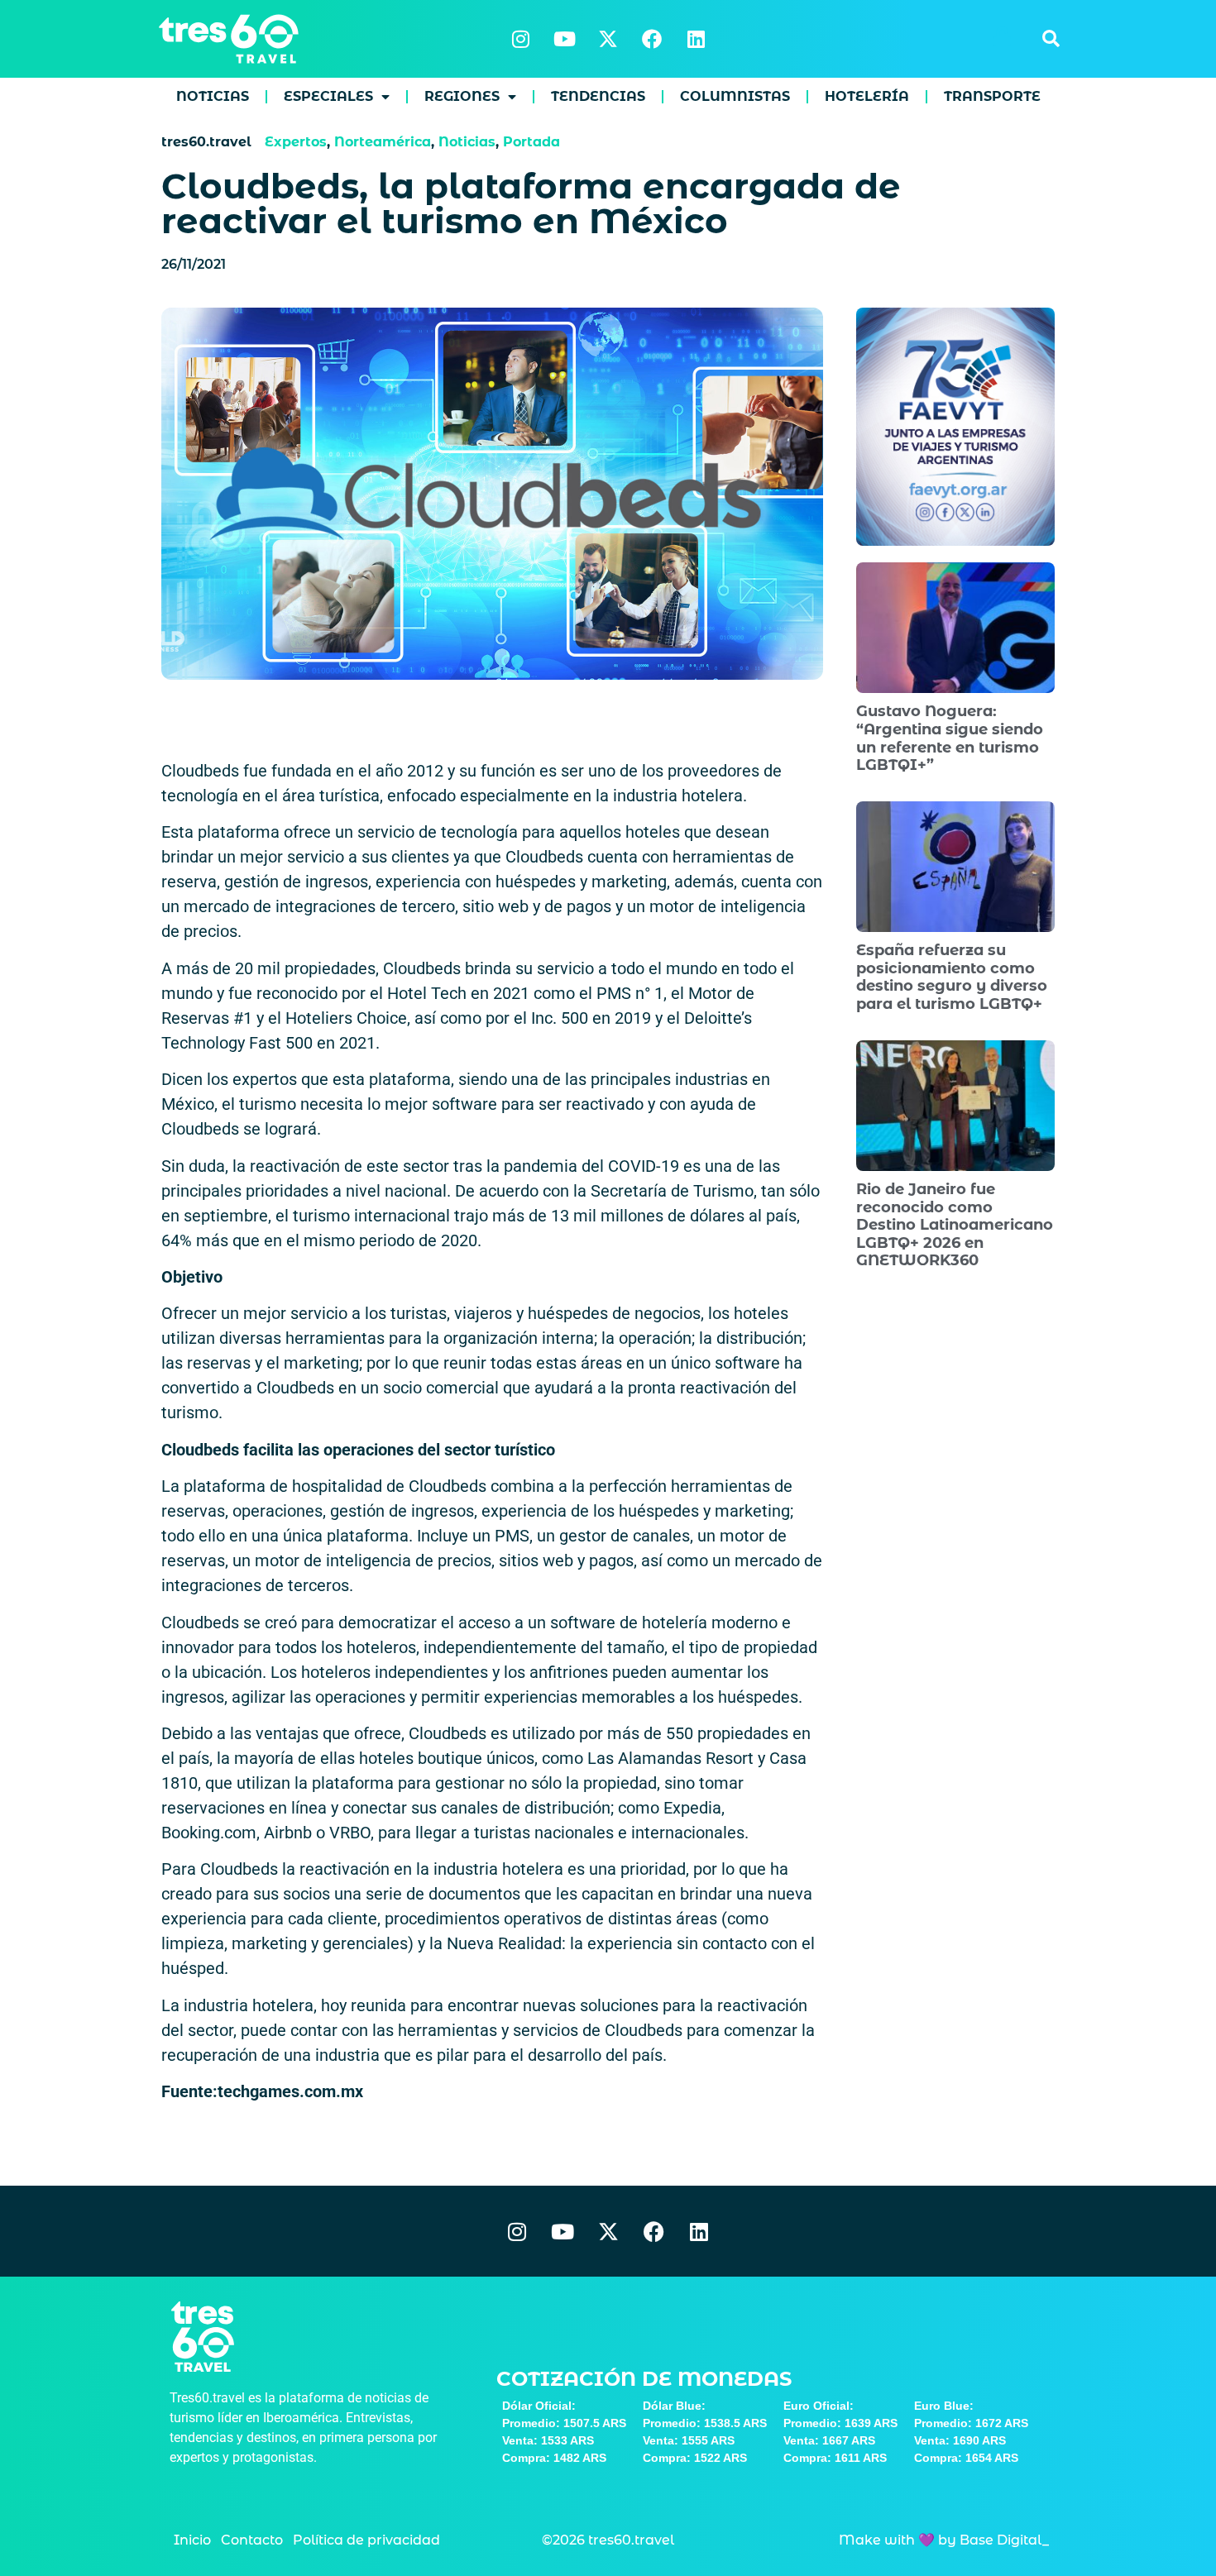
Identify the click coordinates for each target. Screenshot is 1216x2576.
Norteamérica (383, 142)
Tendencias (598, 96)
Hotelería (867, 96)
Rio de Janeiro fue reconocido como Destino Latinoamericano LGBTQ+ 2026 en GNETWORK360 (955, 1225)
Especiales (328, 96)
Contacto (252, 2540)
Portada (531, 142)
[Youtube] (564, 39)
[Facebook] (652, 39)
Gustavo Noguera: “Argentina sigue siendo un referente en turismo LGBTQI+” (950, 738)
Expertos (296, 142)
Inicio (192, 2540)
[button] (1051, 39)
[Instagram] (520, 39)
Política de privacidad (366, 2540)
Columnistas (735, 96)
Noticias (213, 96)
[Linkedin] (696, 39)
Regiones (462, 96)
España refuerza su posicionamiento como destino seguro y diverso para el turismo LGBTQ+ (952, 977)
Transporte (992, 96)
